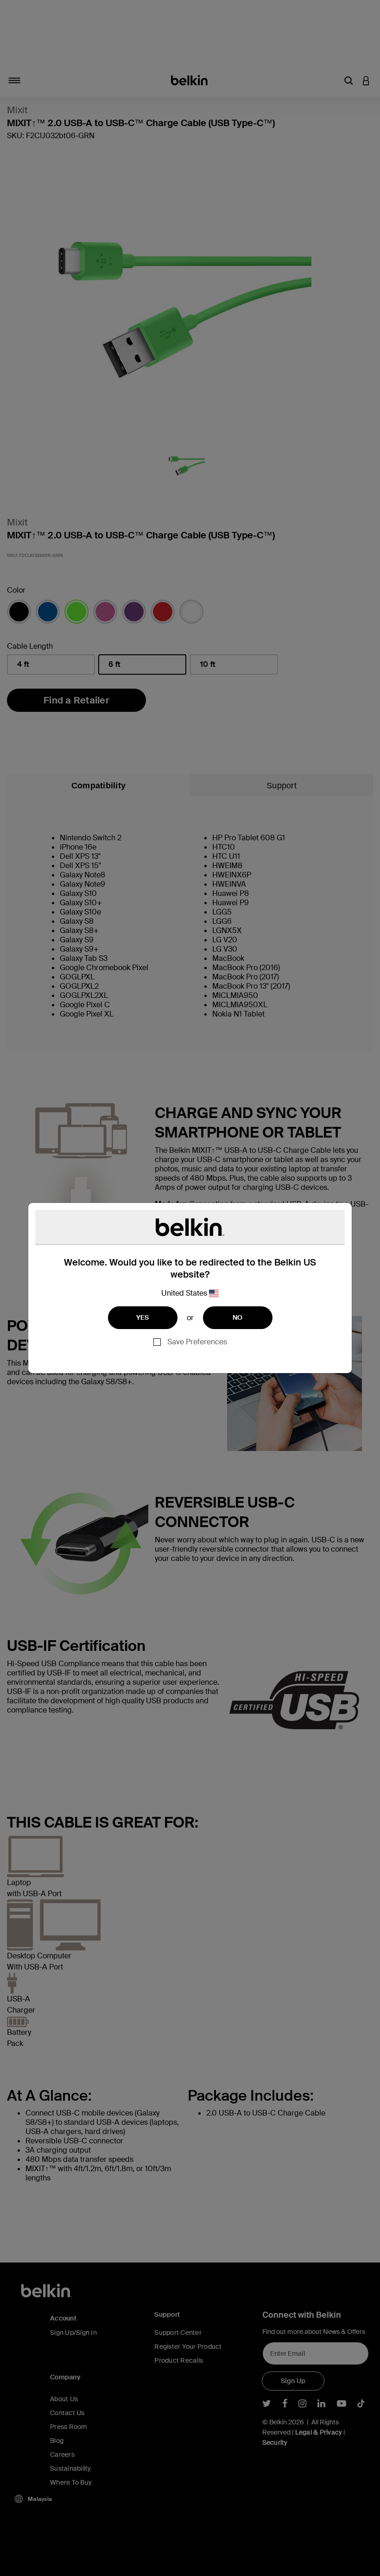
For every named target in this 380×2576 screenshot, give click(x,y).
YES (143, 1317)
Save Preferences (197, 1342)
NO (238, 1317)
